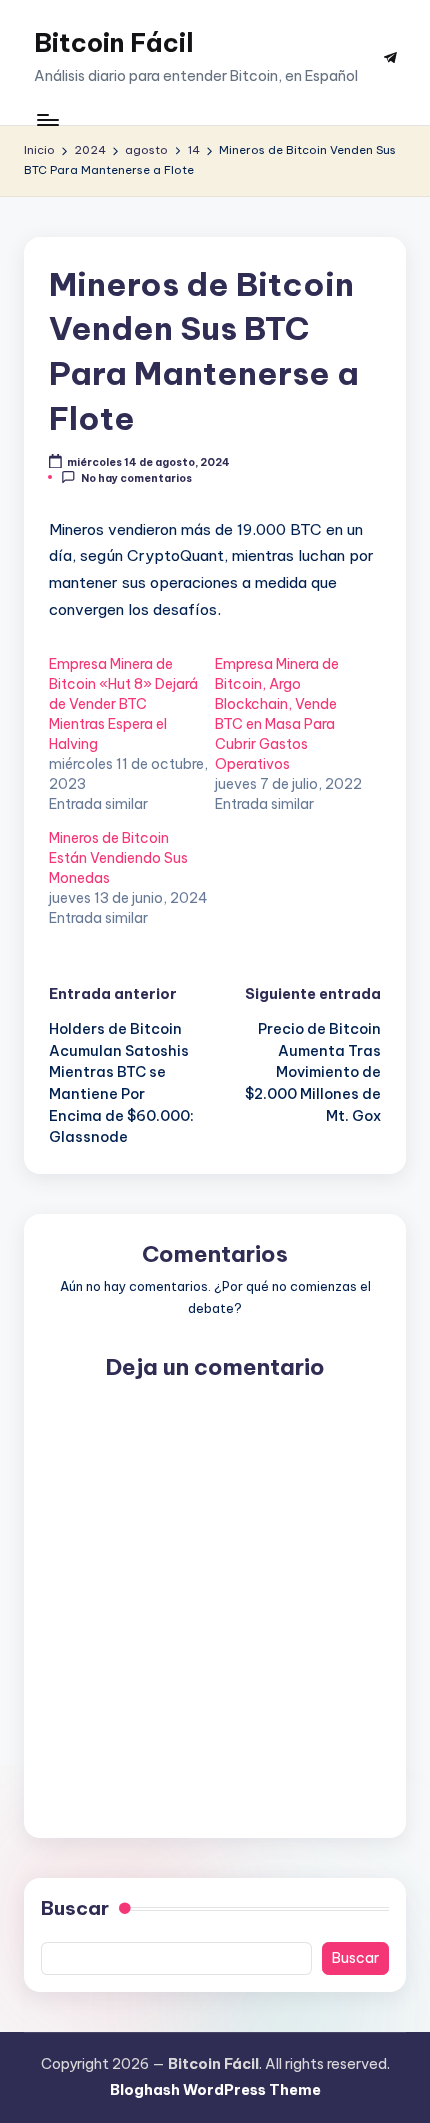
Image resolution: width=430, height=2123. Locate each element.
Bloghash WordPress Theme (215, 2090)
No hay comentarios (136, 477)
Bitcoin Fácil (114, 42)
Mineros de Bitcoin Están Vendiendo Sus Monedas (118, 858)
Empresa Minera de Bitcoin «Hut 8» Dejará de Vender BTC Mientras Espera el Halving (123, 704)
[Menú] (47, 119)
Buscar (75, 1908)
